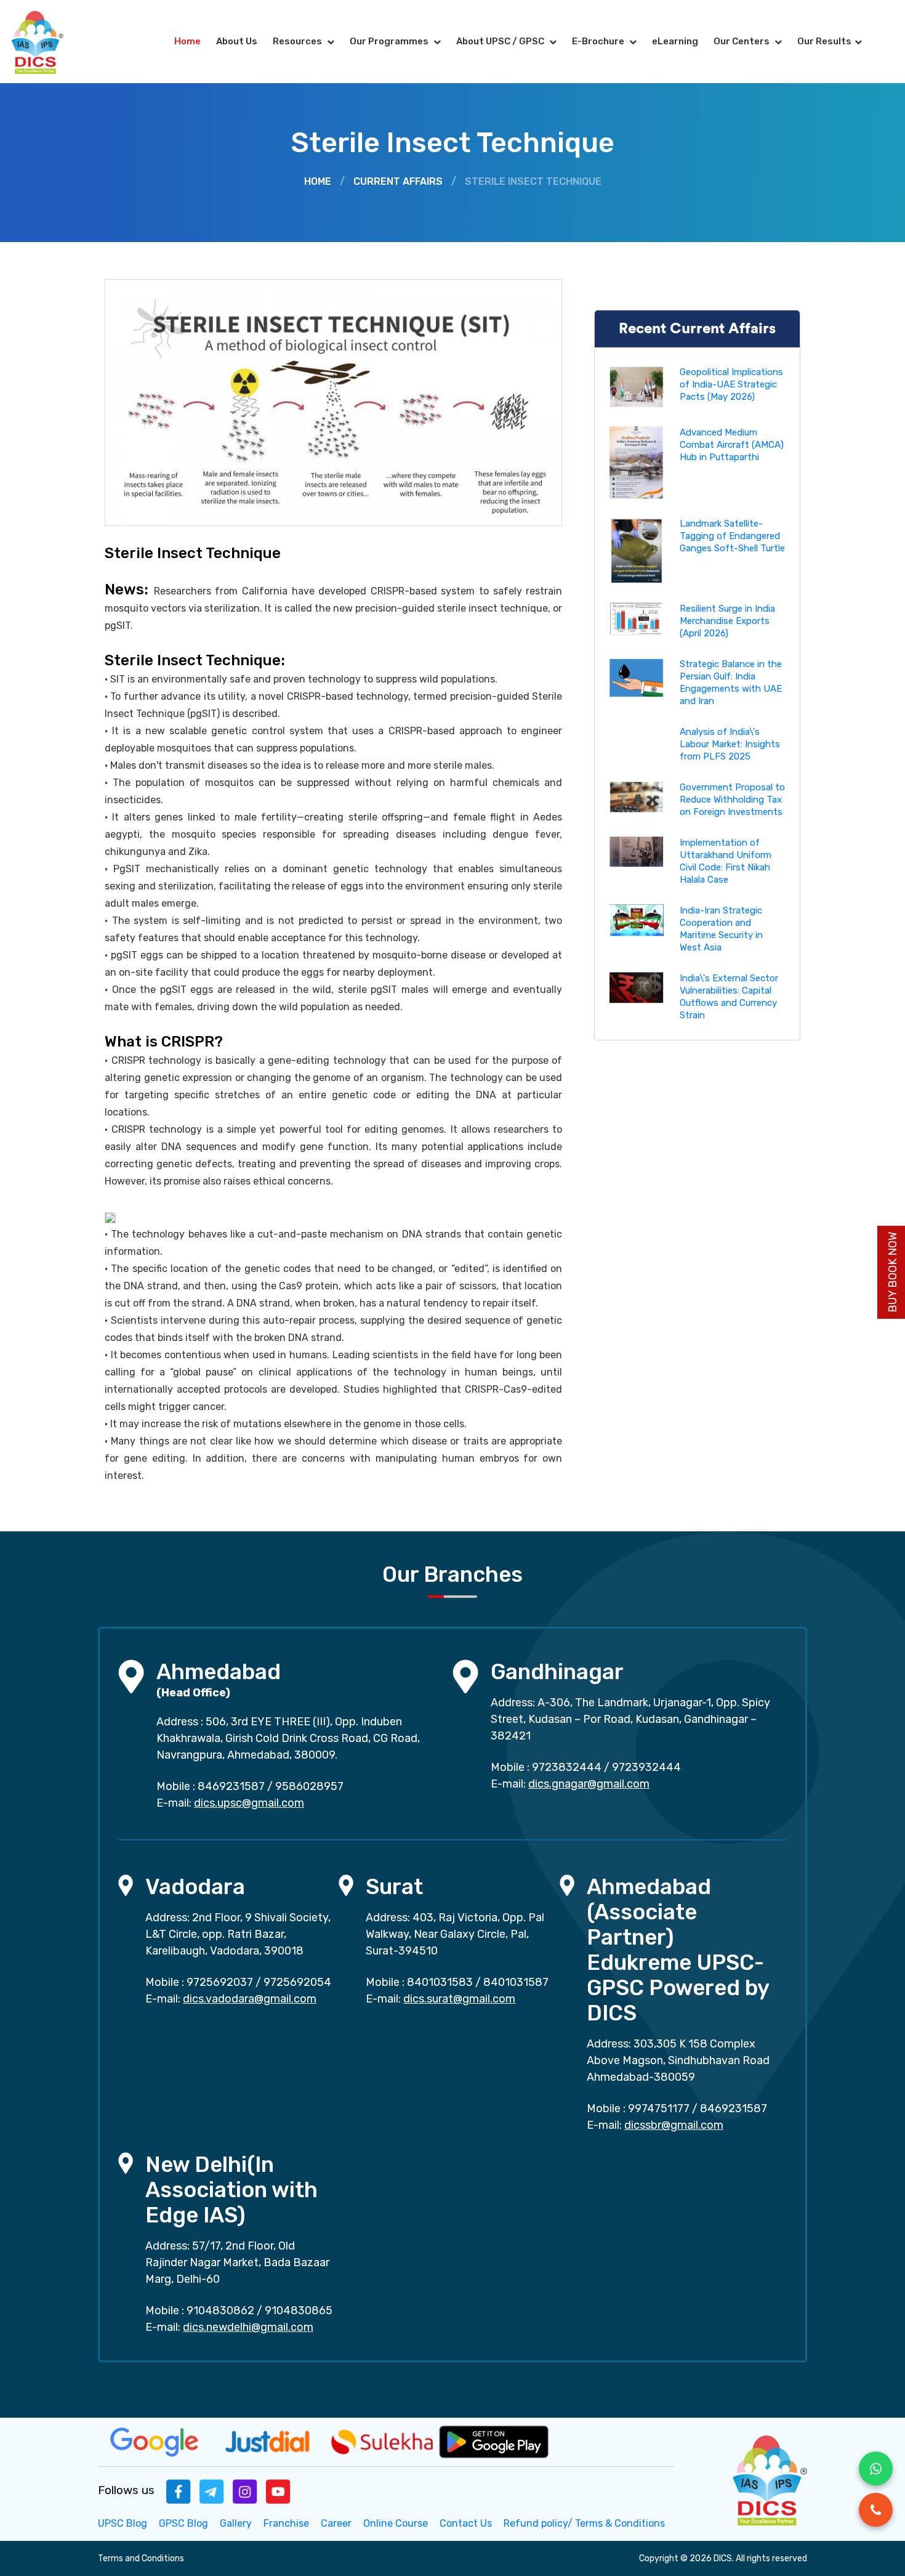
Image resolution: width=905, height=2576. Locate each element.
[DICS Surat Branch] (346, 1885)
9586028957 (309, 1786)
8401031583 (440, 1982)
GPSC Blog (183, 2523)
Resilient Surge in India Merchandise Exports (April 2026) (727, 621)
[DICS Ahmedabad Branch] (131, 1676)
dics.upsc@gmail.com (249, 1803)
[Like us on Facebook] (179, 2491)
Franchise (286, 2523)
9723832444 (567, 1767)
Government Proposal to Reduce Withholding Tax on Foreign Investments (732, 800)
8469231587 (231, 1786)
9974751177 (659, 2108)
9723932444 (646, 1767)
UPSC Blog (123, 2523)
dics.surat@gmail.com (459, 1999)
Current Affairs (398, 181)
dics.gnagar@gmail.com (589, 1784)
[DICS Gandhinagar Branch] (465, 1676)
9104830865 (299, 2311)
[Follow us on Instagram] (245, 2491)
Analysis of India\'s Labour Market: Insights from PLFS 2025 (730, 744)
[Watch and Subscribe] (278, 2491)
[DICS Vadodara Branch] (126, 1885)
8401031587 (516, 1982)
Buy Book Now (893, 1272)
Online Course (396, 2523)
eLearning (675, 41)
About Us (237, 41)
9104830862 (220, 2311)
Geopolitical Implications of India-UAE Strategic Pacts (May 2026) (731, 384)
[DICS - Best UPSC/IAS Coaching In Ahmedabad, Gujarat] (768, 2478)
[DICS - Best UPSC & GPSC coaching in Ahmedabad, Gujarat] (48, 42)
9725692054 (297, 1982)
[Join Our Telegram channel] (212, 2491)
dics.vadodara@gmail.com (250, 1999)
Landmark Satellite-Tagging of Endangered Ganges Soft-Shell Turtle (732, 536)
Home (187, 41)
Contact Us (466, 2523)
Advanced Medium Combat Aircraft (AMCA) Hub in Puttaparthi (732, 445)
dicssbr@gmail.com (674, 2125)
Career (336, 2523)
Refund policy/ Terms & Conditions (584, 2523)
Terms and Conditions (141, 2558)
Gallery (236, 2523)
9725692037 (220, 1982)
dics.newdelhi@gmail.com (248, 2327)
